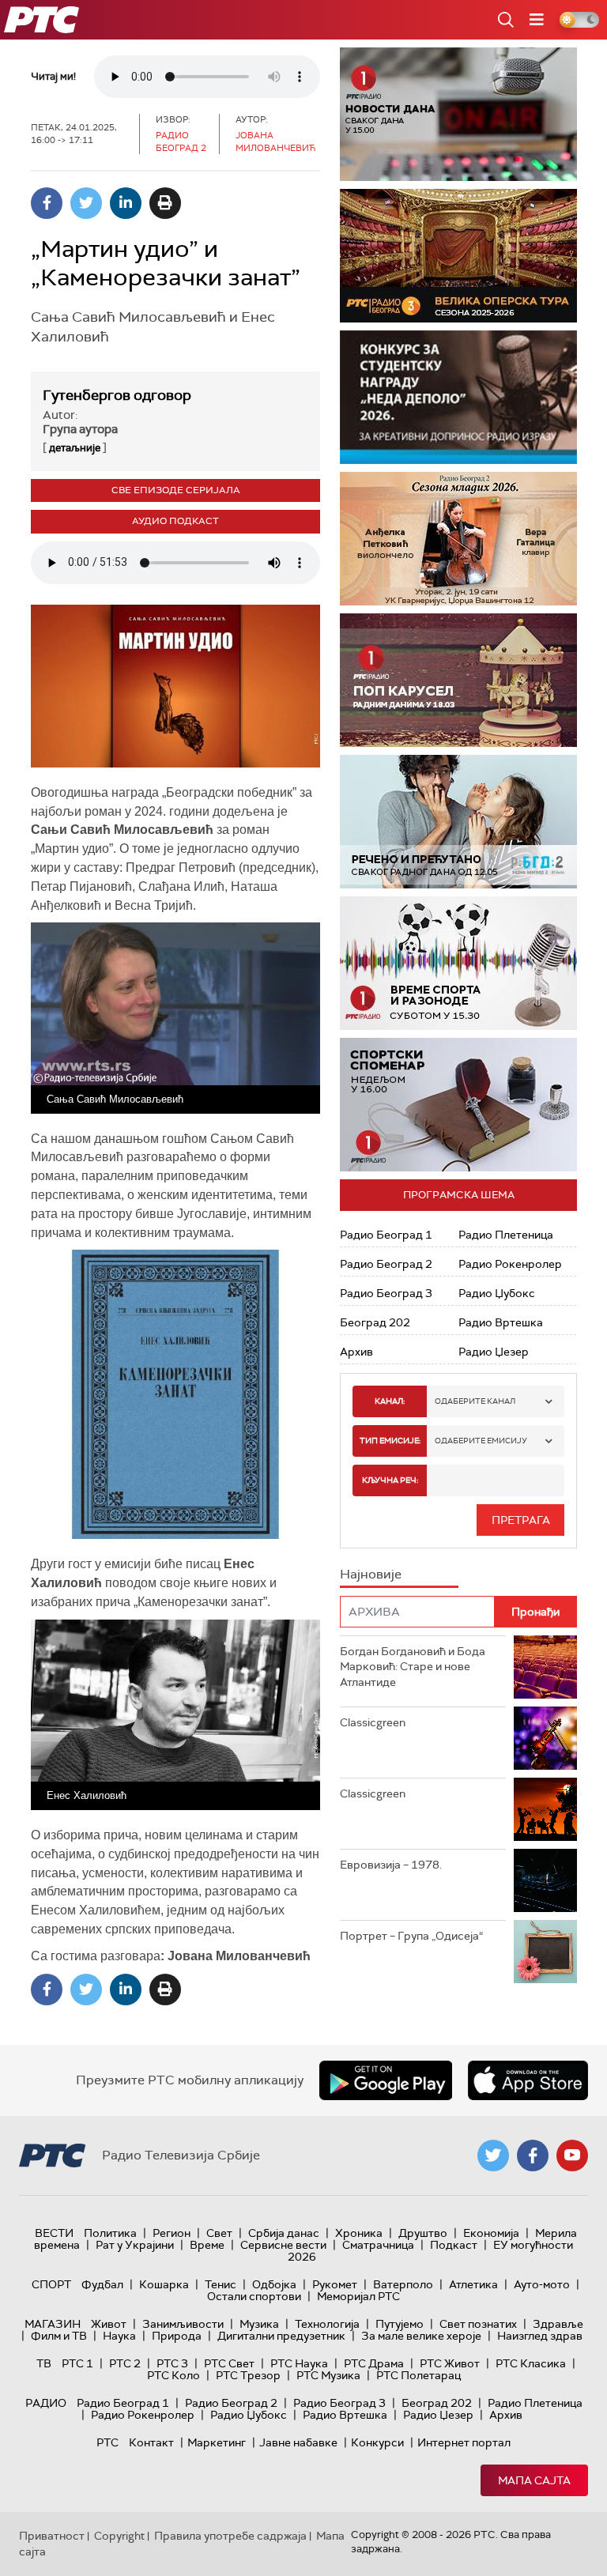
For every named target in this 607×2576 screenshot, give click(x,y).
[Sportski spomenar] (458, 1105)
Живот (109, 2324)
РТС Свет (229, 2363)
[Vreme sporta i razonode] (458, 963)
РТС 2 (125, 2363)
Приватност (52, 2536)
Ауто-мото (542, 2284)
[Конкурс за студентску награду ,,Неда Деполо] (458, 397)
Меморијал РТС (358, 2296)
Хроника (359, 2233)
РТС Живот (450, 2363)
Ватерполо (403, 2284)
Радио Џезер (494, 1352)
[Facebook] (47, 203)
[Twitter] (86, 203)
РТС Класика (531, 2363)
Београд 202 (375, 1322)
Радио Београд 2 (386, 1264)
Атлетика (473, 2284)
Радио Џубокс (497, 1293)
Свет (219, 2233)
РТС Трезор (248, 2375)
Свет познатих (478, 2324)
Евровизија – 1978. (391, 1865)
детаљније (75, 448)
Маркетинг (217, 2442)
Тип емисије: (390, 1441)
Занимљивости (183, 2324)
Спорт (51, 2284)
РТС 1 (77, 2363)
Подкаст (454, 2245)
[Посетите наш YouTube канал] (572, 2155)
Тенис (221, 2284)
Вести (54, 2233)
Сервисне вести (283, 2245)
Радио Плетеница (506, 1235)
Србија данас (284, 2233)
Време (207, 2245)
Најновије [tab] (371, 1574)
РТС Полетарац (418, 2375)
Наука (119, 2336)
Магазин (53, 2324)
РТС (107, 2442)
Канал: (390, 1401)
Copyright (119, 2536)
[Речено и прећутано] (458, 822)
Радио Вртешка (501, 1322)
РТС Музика (328, 2375)
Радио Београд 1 (386, 1235)
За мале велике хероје (421, 2336)
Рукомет (335, 2284)
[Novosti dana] (458, 114)
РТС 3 (172, 2363)
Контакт (151, 2442)
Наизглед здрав (540, 2336)
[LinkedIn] (126, 203)
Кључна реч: (390, 1480)
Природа (177, 2336)
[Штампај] (165, 203)
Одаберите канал (475, 1401)
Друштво (423, 2233)
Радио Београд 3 (386, 1293)
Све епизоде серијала (176, 490)
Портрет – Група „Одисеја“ (411, 1936)
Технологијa (327, 2324)
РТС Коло (173, 2375)
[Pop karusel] (458, 680)
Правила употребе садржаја (230, 2536)
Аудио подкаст (175, 521)
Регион (172, 2233)
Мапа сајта (534, 2480)
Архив (356, 1352)
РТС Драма (374, 2363)
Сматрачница (378, 2245)
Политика (110, 2233)
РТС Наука (299, 2363)
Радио (46, 2403)
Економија (491, 2233)
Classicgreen (373, 1722)
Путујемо (400, 2324)
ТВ (44, 2363)
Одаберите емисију (481, 1441)
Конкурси (377, 2442)
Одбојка (274, 2284)
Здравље (558, 2324)
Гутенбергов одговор (117, 395)
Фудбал (102, 2284)
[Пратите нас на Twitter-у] (493, 2155)
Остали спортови (254, 2296)
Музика (259, 2324)
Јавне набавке (298, 2442)
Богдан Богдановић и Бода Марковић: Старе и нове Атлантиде (413, 1667)
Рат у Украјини (135, 2245)
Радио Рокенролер (510, 1264)
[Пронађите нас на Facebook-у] (533, 2155)
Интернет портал (464, 2442)
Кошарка (164, 2284)
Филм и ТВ (59, 2336)
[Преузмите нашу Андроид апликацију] (386, 2080)
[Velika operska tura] (458, 256)
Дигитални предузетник (281, 2336)
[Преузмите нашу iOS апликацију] (528, 2080)
